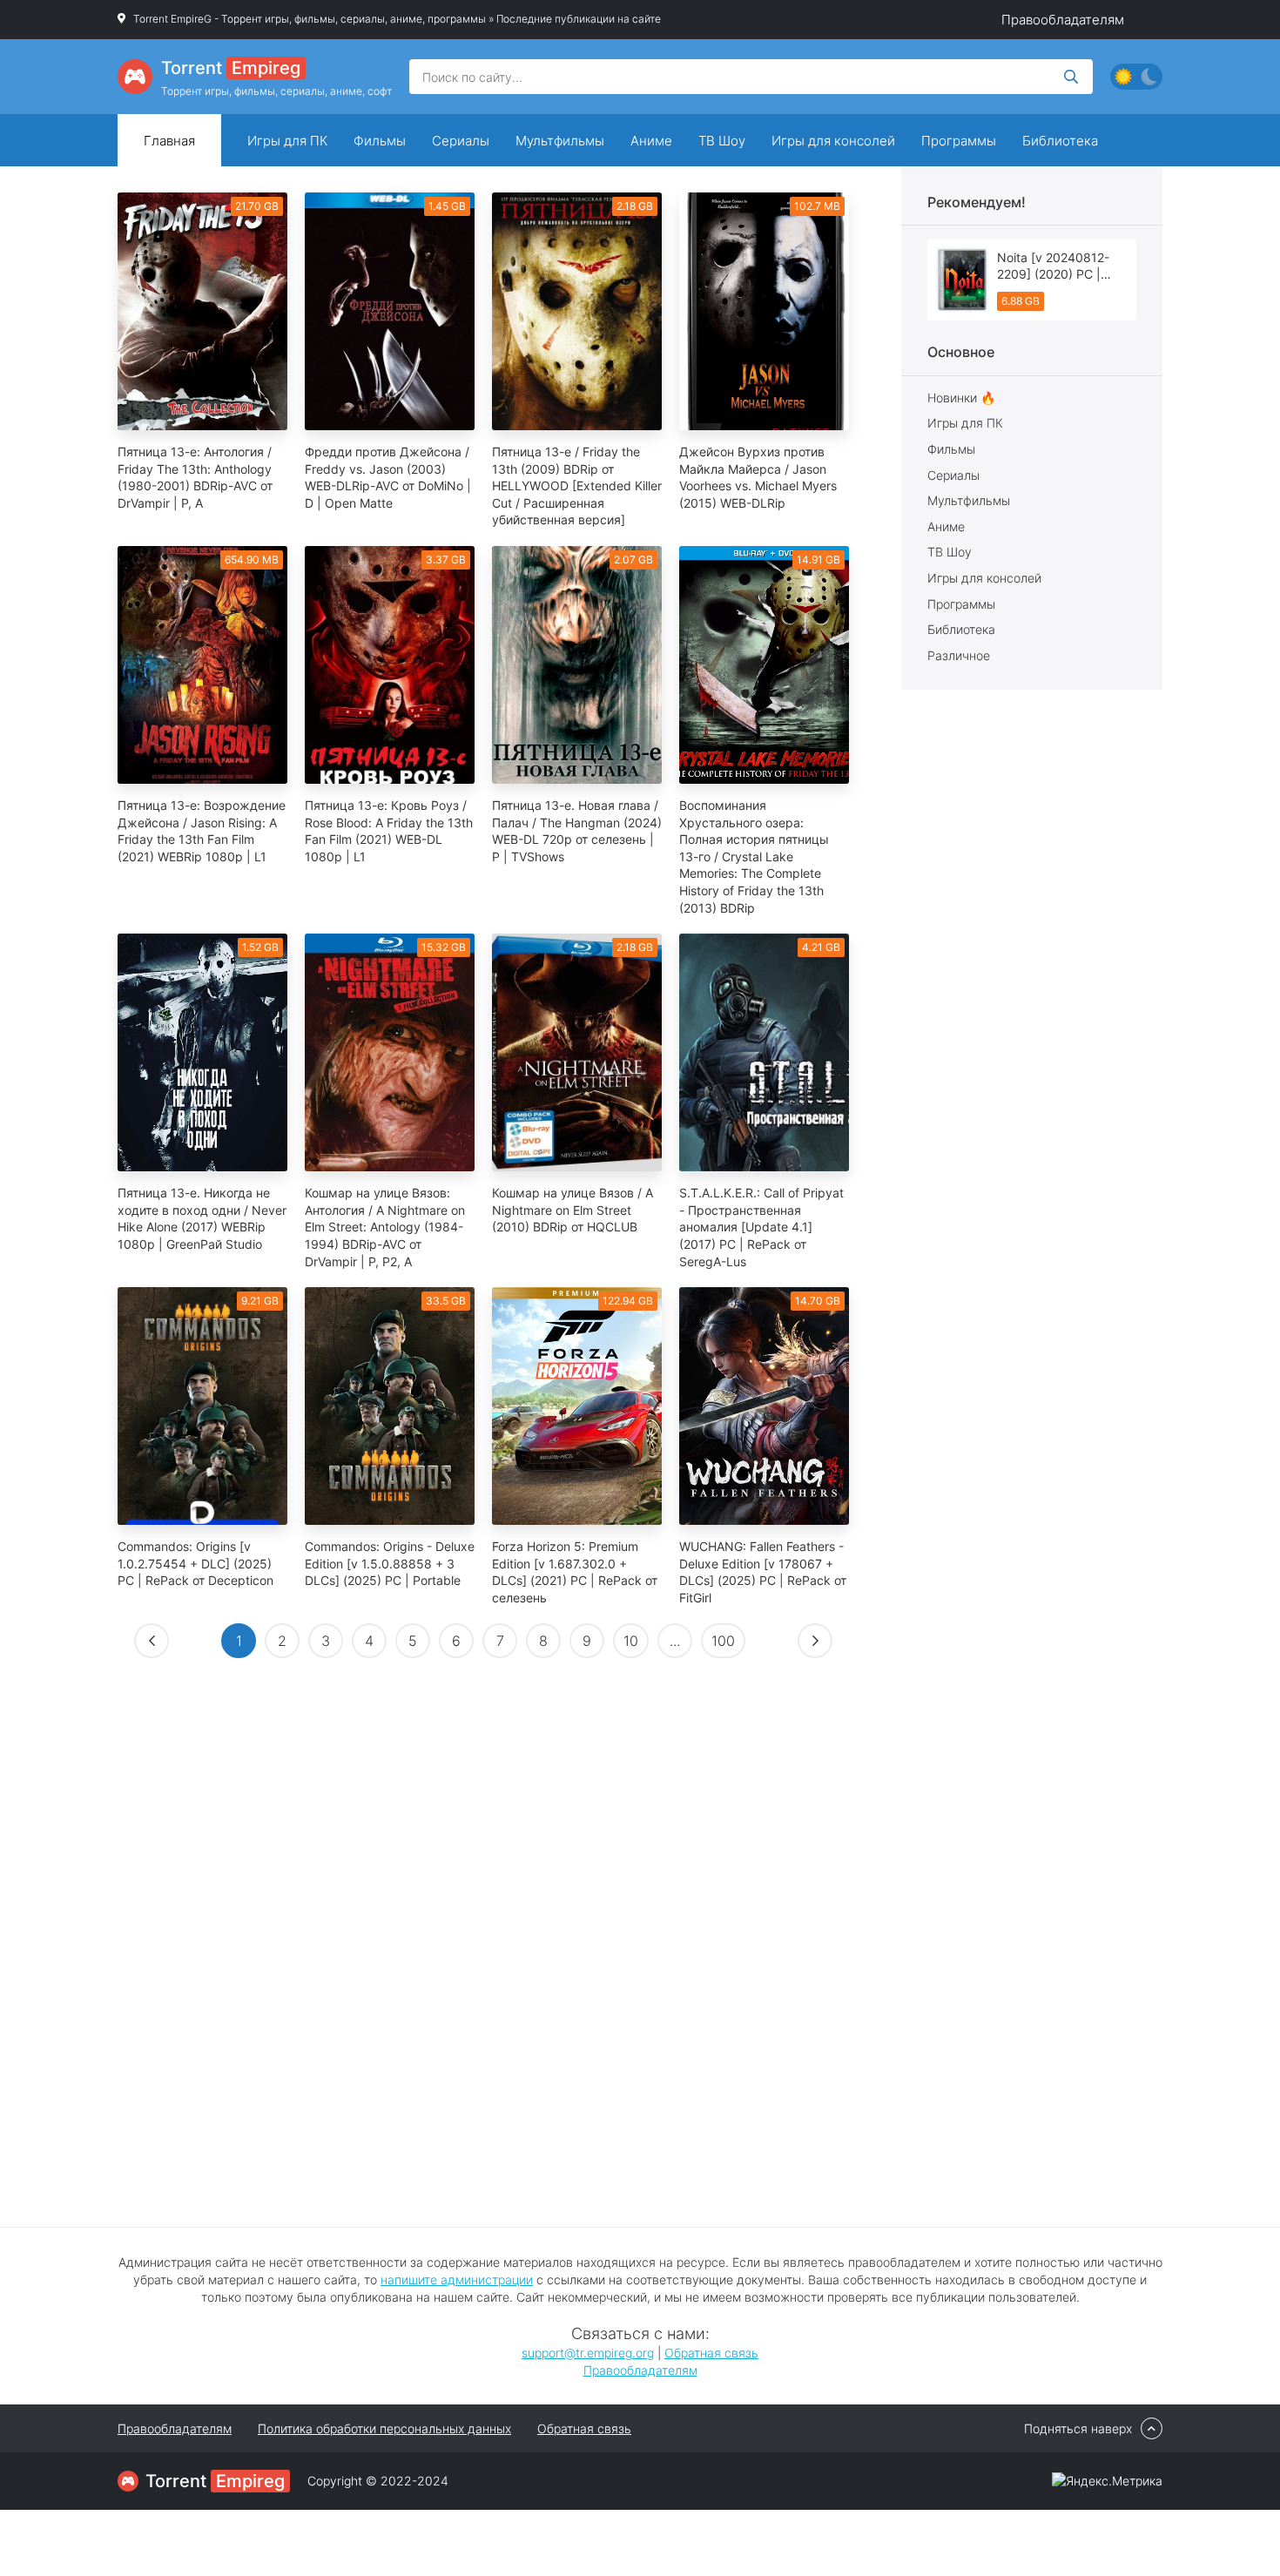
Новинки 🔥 (961, 398)
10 (631, 1641)
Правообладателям (1063, 20)
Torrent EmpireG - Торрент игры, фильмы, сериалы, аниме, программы (310, 19)
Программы (959, 141)
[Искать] (1071, 77)
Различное (959, 655)
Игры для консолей (833, 141)
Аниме (651, 141)
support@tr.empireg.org (588, 2353)
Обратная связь (711, 2353)
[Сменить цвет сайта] (1136, 77)
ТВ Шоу (722, 141)
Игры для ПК (287, 141)
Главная (169, 141)
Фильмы (380, 141)
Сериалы (461, 141)
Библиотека (1060, 141)
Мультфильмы (560, 141)
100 (723, 1641)
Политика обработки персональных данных (384, 2428)
